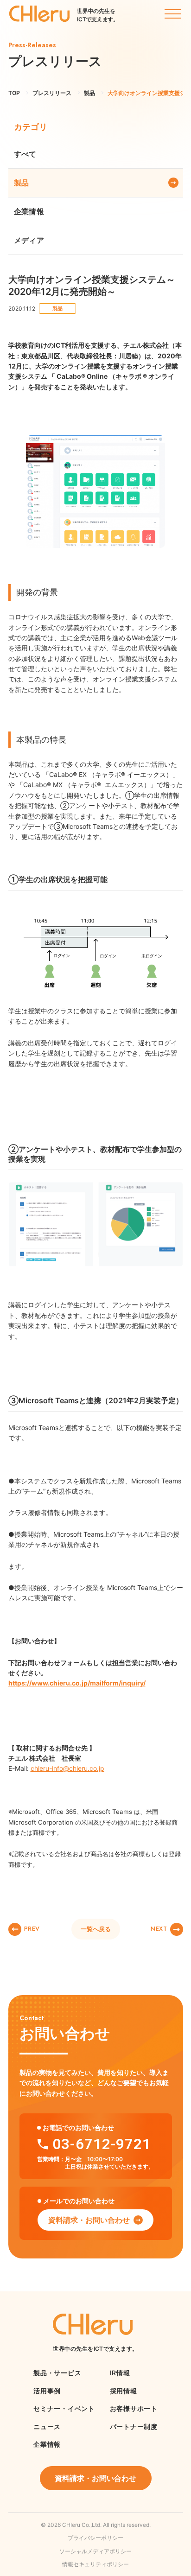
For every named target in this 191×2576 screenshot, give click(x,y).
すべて (25, 154)
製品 (22, 183)
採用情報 (124, 2391)
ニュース (47, 2427)
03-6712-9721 (102, 2144)
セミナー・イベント (64, 2408)
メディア (29, 240)
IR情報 (120, 2373)
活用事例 (47, 2391)
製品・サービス (57, 2373)
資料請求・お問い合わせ (89, 2220)
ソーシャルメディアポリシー (95, 2551)
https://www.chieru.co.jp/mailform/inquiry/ (77, 1683)
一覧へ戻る (96, 1929)
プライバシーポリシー (95, 2538)
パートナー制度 (134, 2427)
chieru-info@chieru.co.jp (67, 1768)
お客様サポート (134, 2408)
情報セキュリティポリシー (95, 2564)
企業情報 (29, 211)
